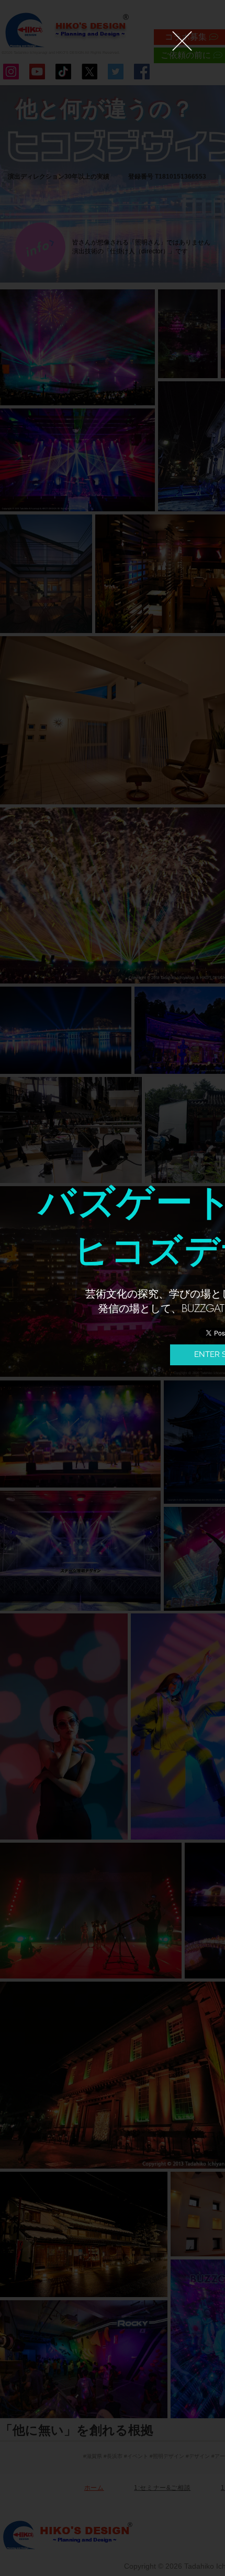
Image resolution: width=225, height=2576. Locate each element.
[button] (182, 41)
